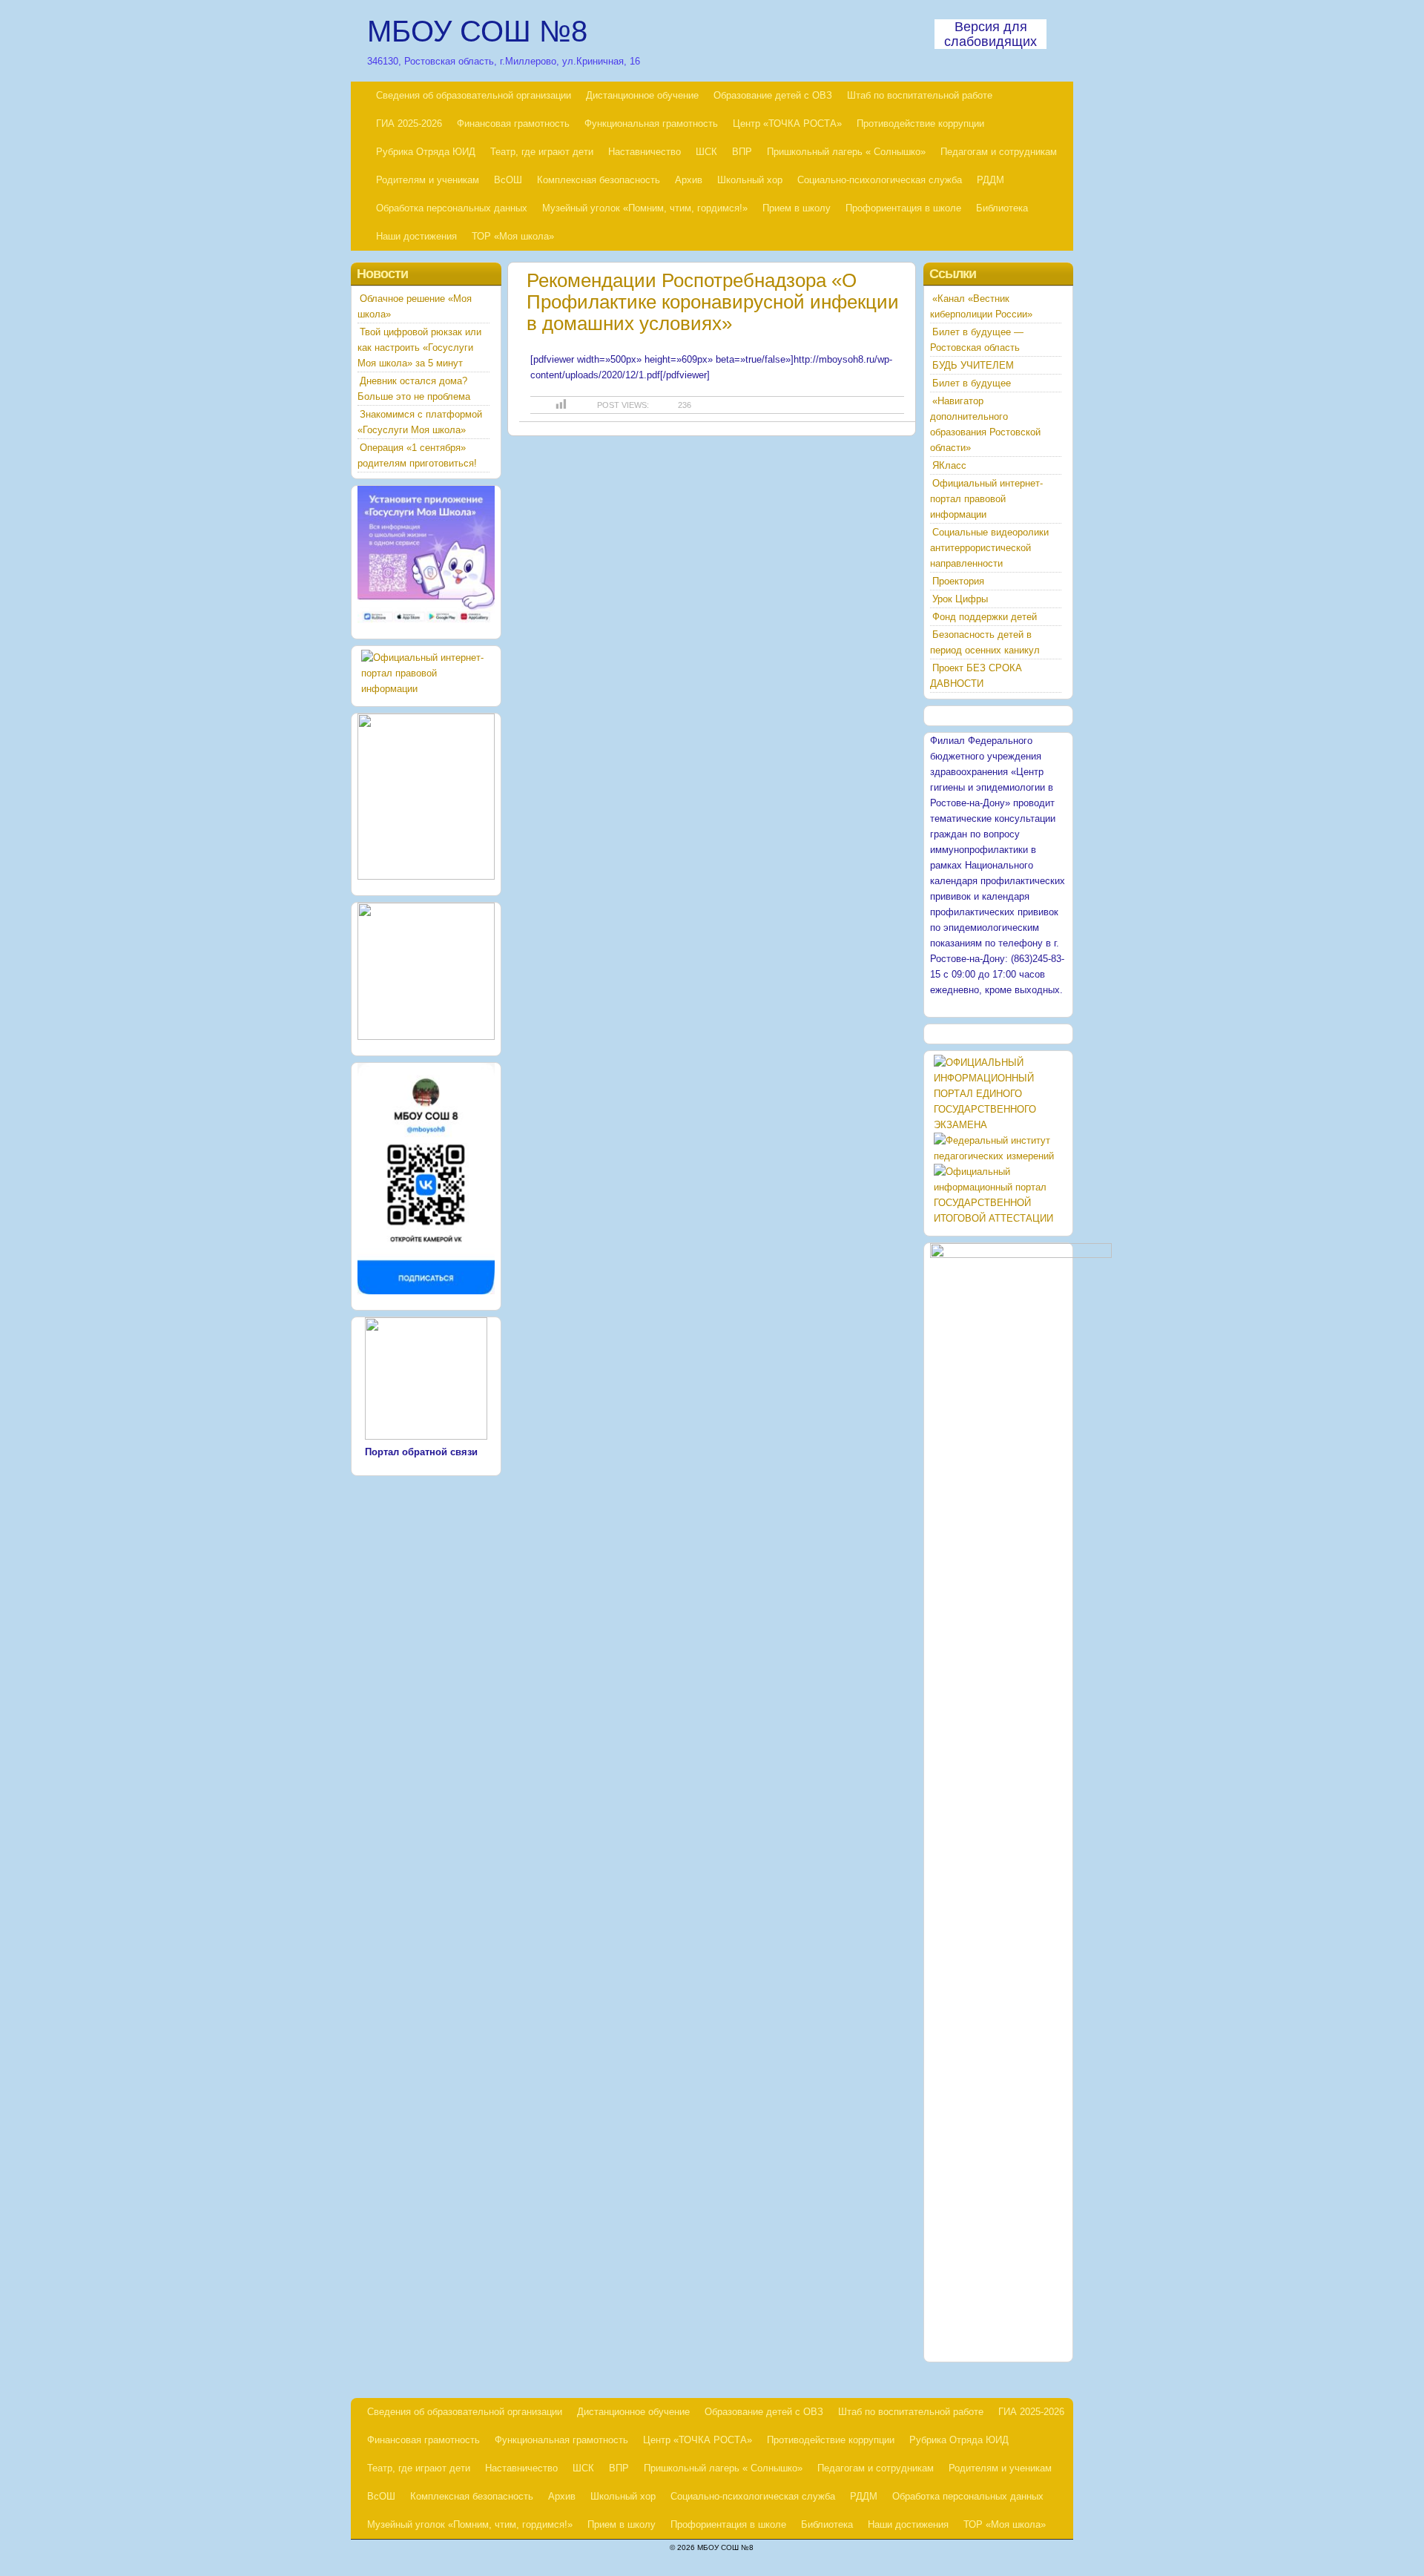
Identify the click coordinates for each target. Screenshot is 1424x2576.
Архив (689, 180)
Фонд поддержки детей (985, 617)
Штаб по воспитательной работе (920, 95)
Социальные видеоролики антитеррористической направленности (989, 548)
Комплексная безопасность (599, 180)
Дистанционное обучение (642, 95)
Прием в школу (797, 208)
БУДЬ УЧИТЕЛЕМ (973, 365)
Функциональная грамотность (651, 123)
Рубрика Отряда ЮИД (426, 152)
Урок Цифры (960, 599)
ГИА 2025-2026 (409, 123)
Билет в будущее (972, 383)
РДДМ (990, 180)
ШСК (706, 152)
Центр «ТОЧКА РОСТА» (787, 123)
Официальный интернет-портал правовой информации (986, 499)
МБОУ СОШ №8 (477, 31)
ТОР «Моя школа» (513, 236)
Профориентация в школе (903, 208)
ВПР (742, 152)
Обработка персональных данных (452, 208)
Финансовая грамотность (513, 123)
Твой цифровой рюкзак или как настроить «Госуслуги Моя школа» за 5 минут (419, 347)
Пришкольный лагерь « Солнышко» (846, 152)
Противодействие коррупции (920, 123)
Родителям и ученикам (428, 180)
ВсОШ (508, 180)
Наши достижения (416, 236)
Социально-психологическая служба (880, 180)
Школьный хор (750, 180)
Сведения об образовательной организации (474, 95)
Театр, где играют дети (542, 152)
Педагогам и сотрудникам (999, 152)
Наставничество (645, 152)
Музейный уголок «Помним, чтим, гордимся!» (645, 208)
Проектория (958, 581)
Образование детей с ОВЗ (773, 95)
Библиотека (1002, 208)
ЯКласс (949, 465)
